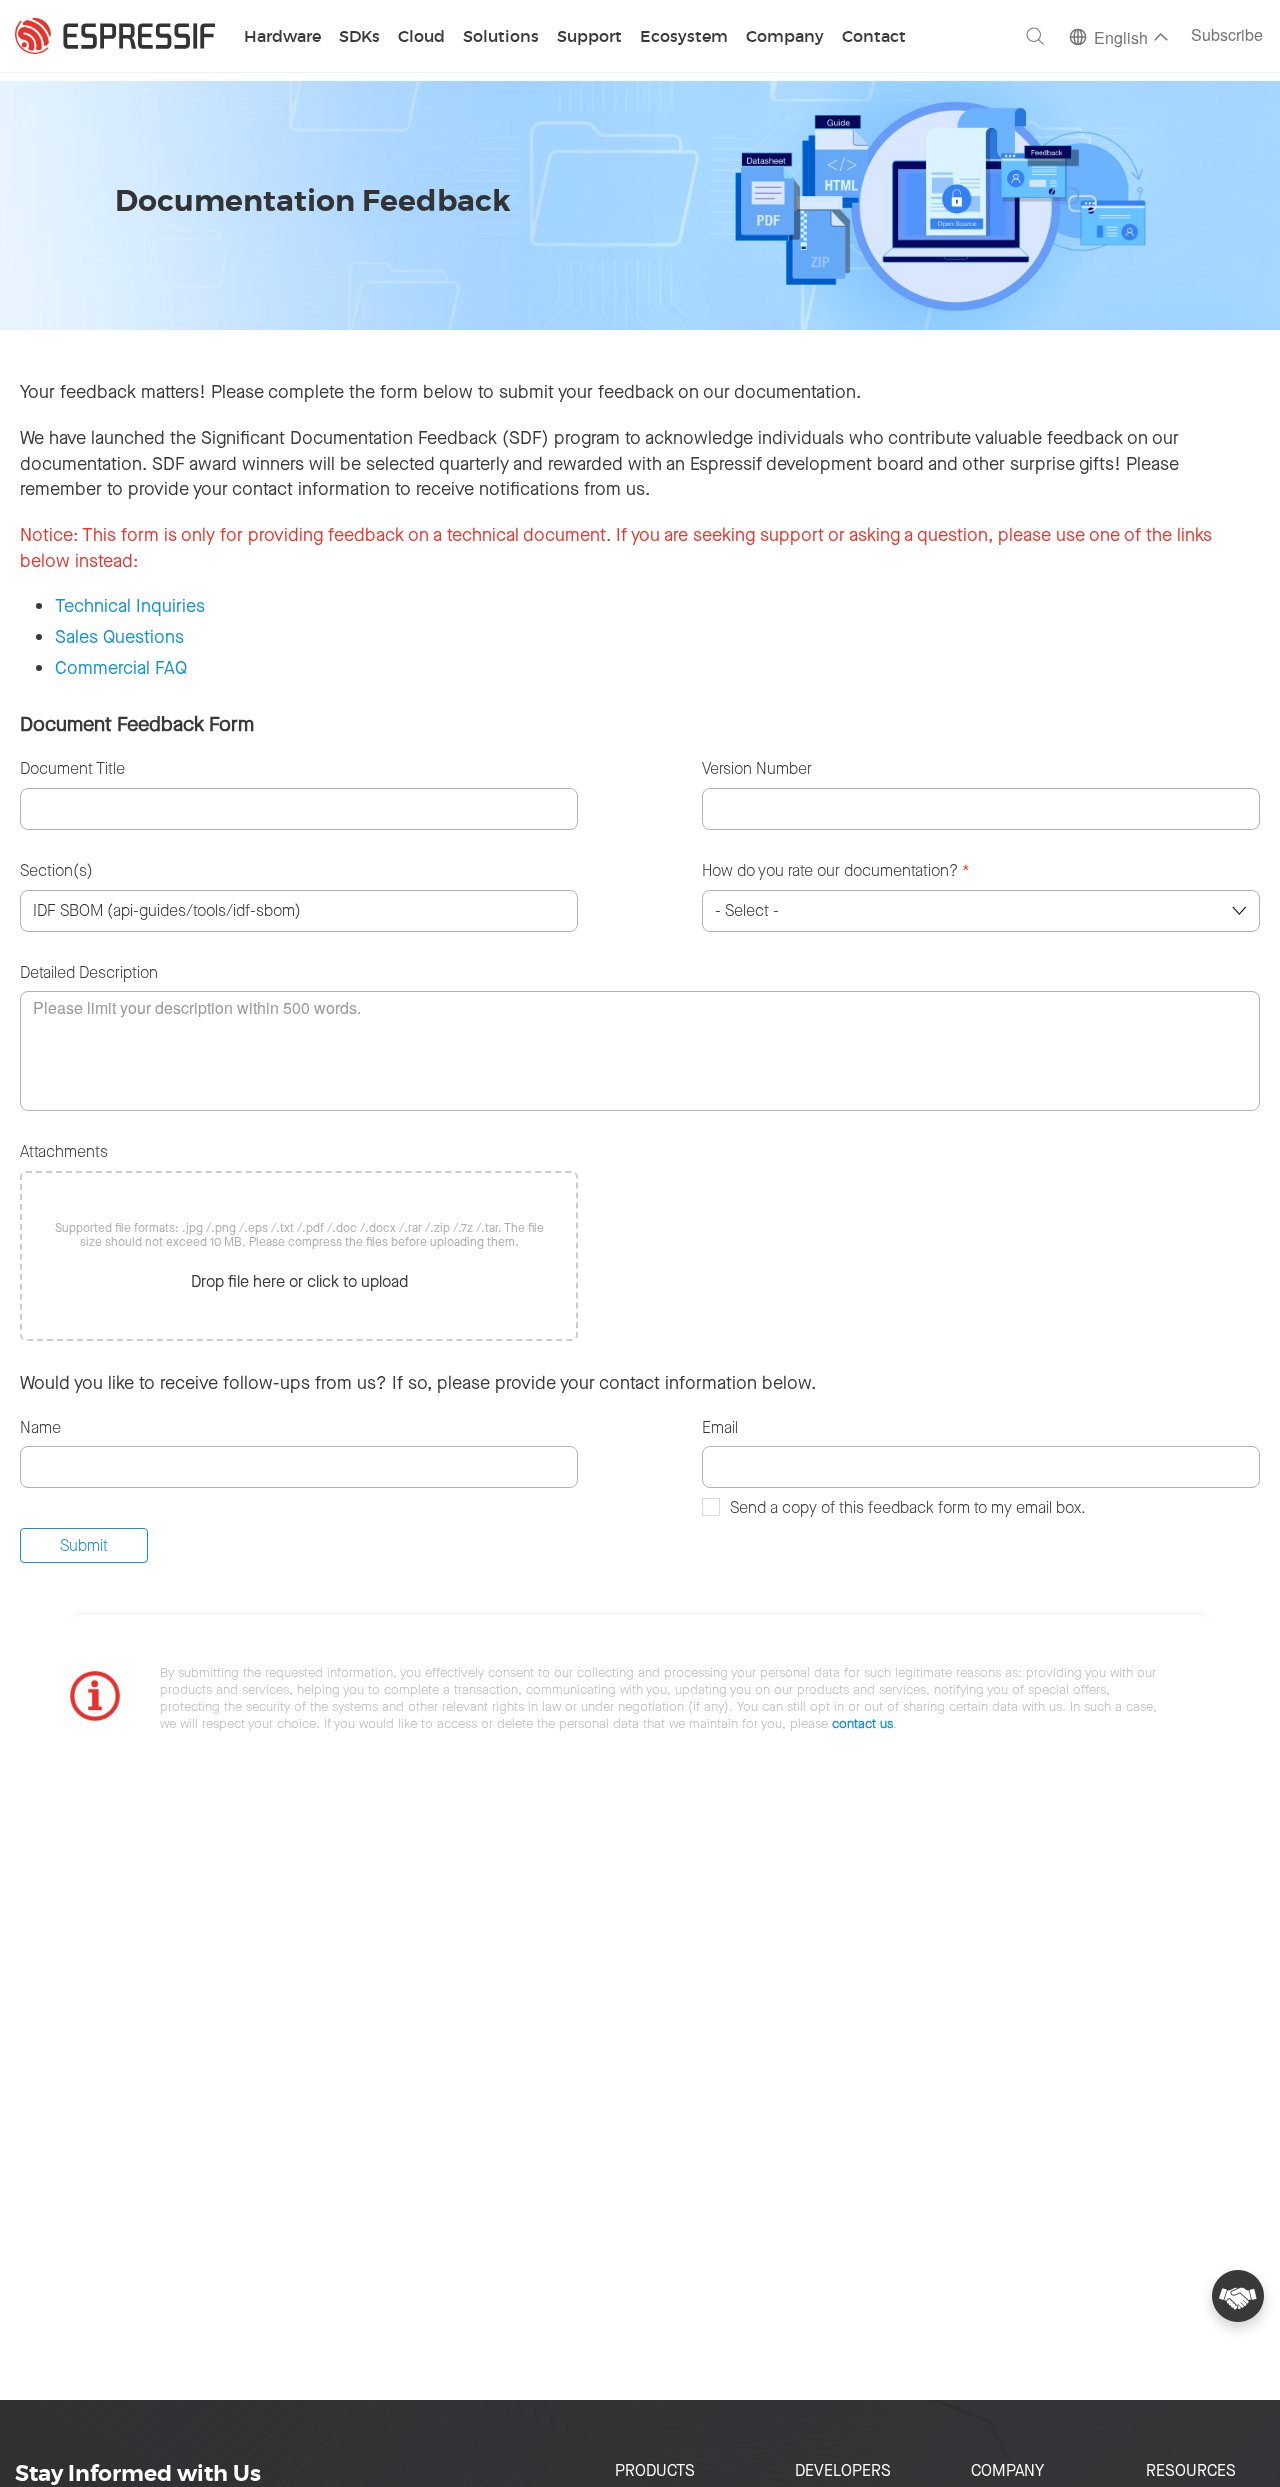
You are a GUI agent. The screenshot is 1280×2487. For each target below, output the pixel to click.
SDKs (359, 37)
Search (1035, 36)
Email (720, 1427)
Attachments (64, 1151)
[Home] (115, 36)
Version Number (757, 768)
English (1121, 39)
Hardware (282, 37)
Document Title (72, 768)
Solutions (501, 37)
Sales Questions (119, 637)
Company (785, 37)
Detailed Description (89, 972)
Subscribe (1227, 36)
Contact (874, 37)
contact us (862, 1723)
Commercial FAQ (121, 668)
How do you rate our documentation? (836, 870)
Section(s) (56, 870)
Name (40, 1427)
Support (589, 37)
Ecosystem (684, 37)
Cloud (421, 37)
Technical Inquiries (130, 606)
